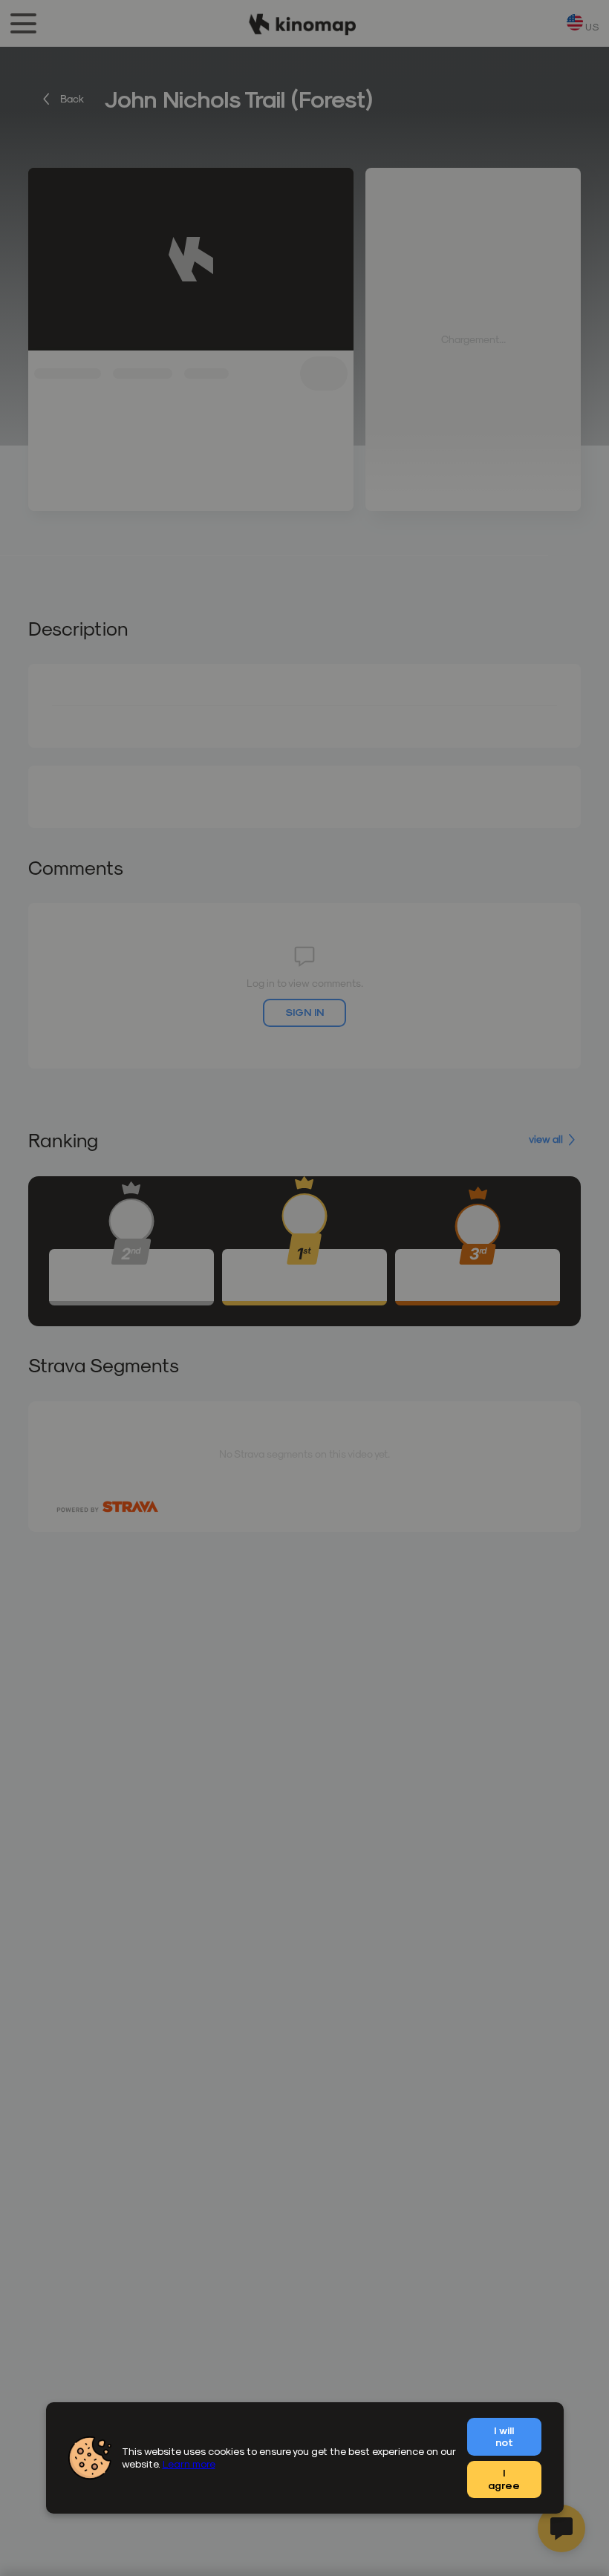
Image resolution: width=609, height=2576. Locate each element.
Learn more (189, 2463)
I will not (504, 2436)
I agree (504, 2479)
